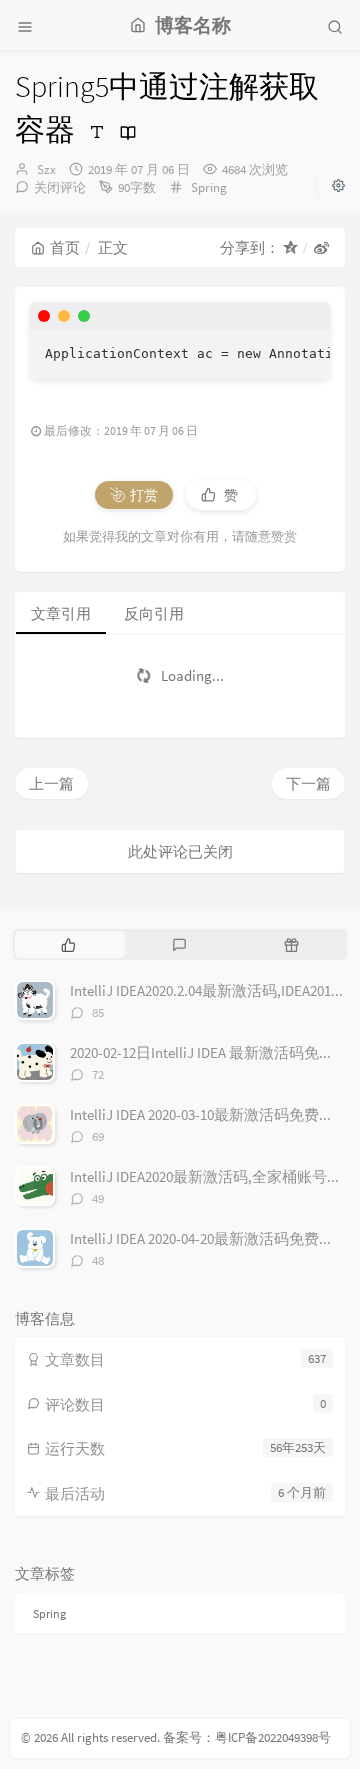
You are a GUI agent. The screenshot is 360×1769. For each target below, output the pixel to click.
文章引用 (61, 613)
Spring (209, 187)
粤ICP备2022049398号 (273, 1737)
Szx (46, 169)
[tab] (68, 944)
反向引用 (154, 613)
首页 (65, 247)
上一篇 (51, 783)
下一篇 (308, 783)
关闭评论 (60, 187)
